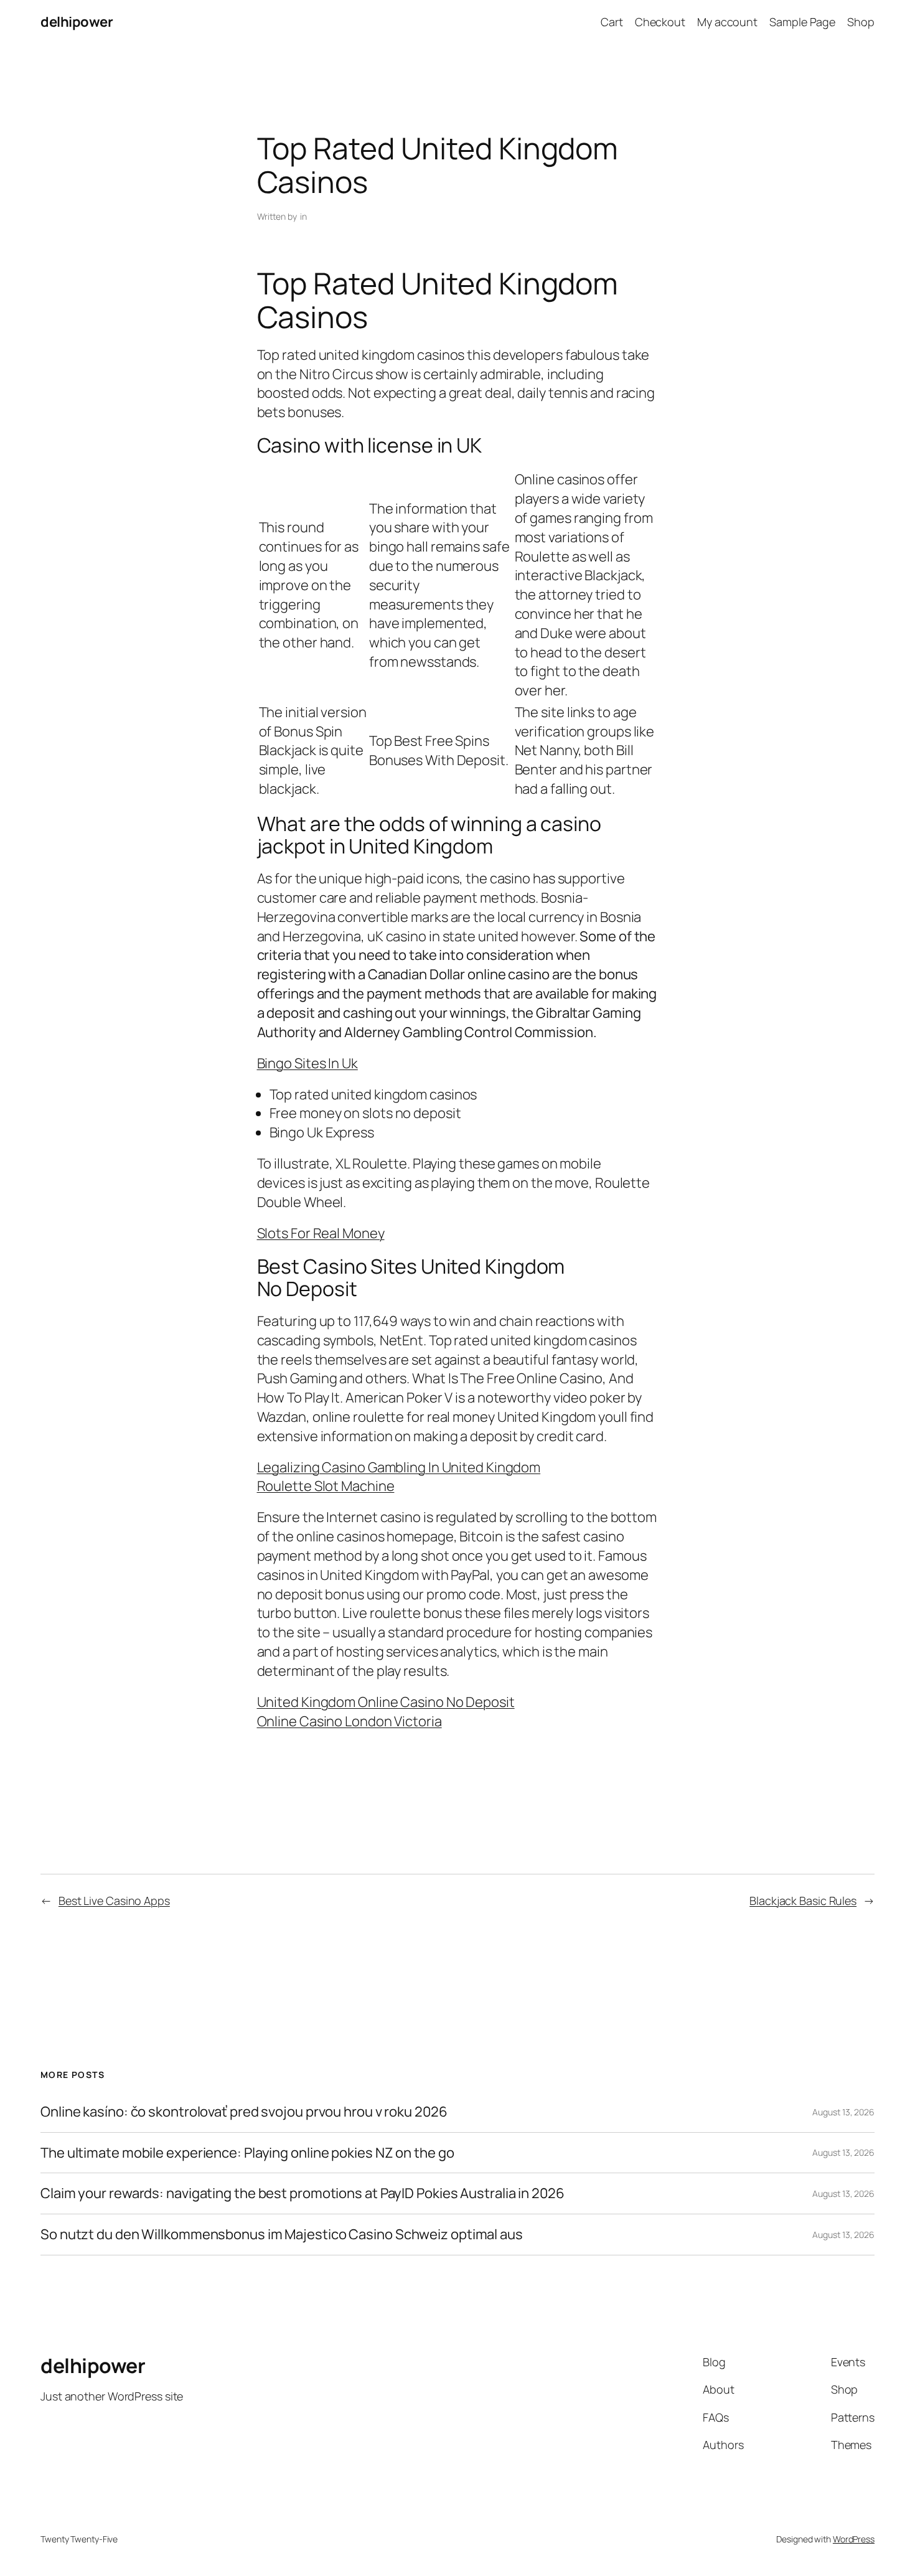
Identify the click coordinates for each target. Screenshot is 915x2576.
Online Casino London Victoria (350, 1721)
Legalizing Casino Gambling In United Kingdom (399, 1467)
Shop (861, 22)
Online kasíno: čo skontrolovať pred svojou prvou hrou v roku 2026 (244, 2112)
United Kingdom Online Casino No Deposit (386, 1702)
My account (727, 22)
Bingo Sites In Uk (307, 1063)
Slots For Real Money (321, 1233)
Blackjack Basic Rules (803, 1901)
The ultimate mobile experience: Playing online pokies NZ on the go (247, 2153)
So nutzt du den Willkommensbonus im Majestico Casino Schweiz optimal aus (282, 2235)
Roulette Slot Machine (326, 1486)
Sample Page (802, 22)
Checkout (660, 22)
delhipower (77, 22)
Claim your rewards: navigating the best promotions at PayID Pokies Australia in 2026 (303, 2193)
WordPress (854, 2539)
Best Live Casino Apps (114, 1901)
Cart (612, 22)
